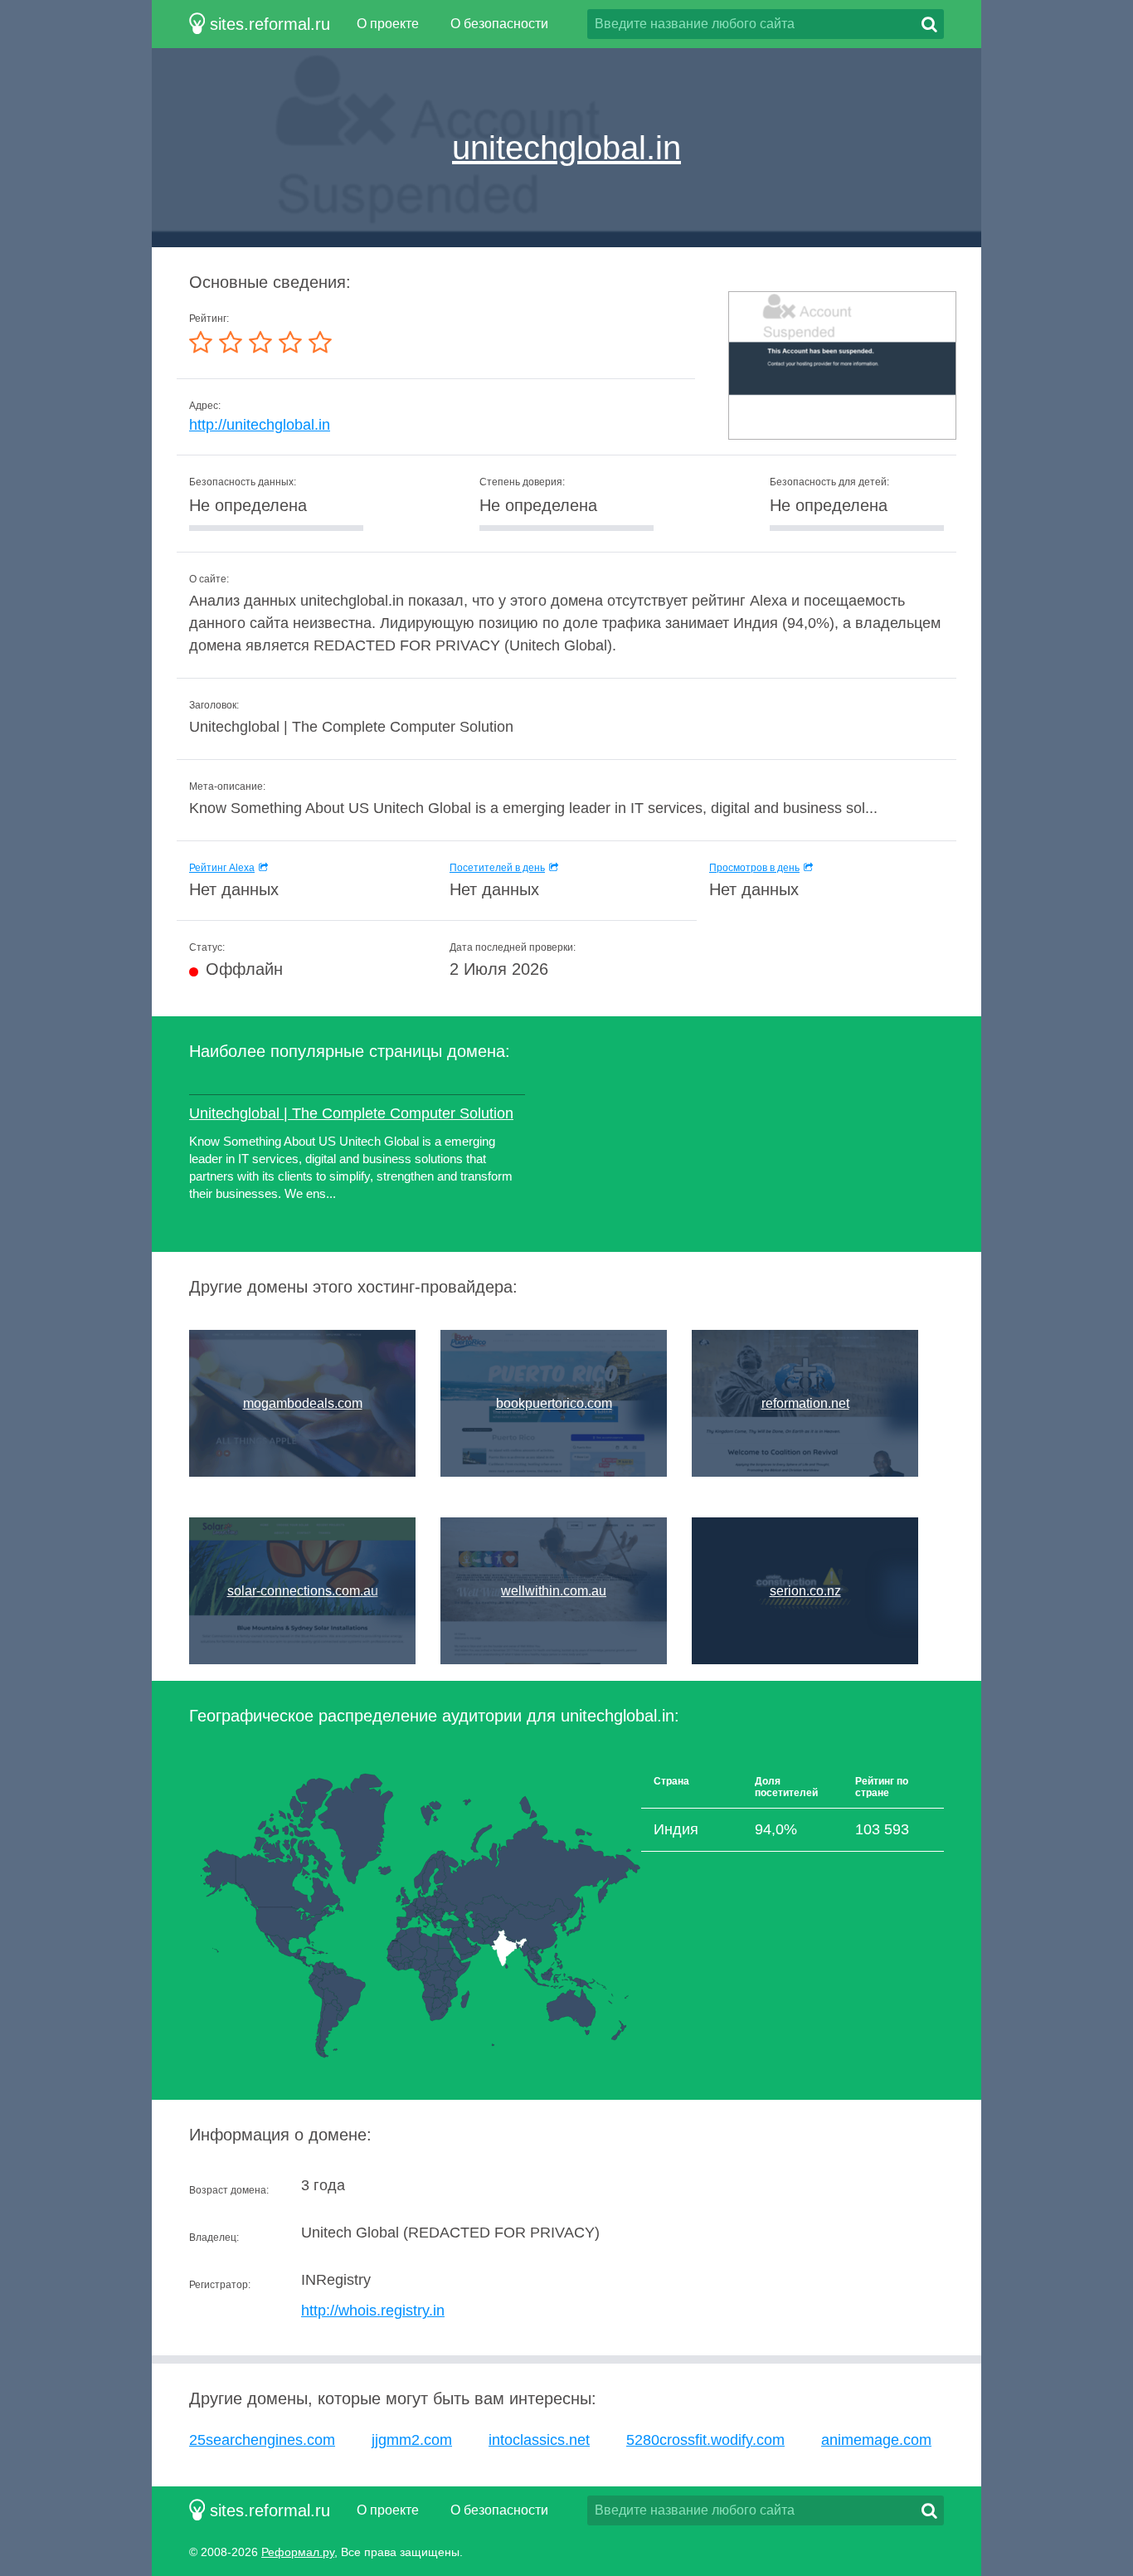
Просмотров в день (754, 868)
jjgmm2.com (412, 2440)
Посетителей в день (497, 868)
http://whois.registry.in (373, 2311)
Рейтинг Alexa (222, 868)
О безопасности (499, 24)
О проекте (388, 24)
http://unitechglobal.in (260, 425)
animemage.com (876, 2440)
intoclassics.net (539, 2440)
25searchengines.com (262, 2440)
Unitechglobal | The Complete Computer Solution (351, 1113)
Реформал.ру (298, 2552)
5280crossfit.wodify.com (705, 2440)
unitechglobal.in (566, 148)
